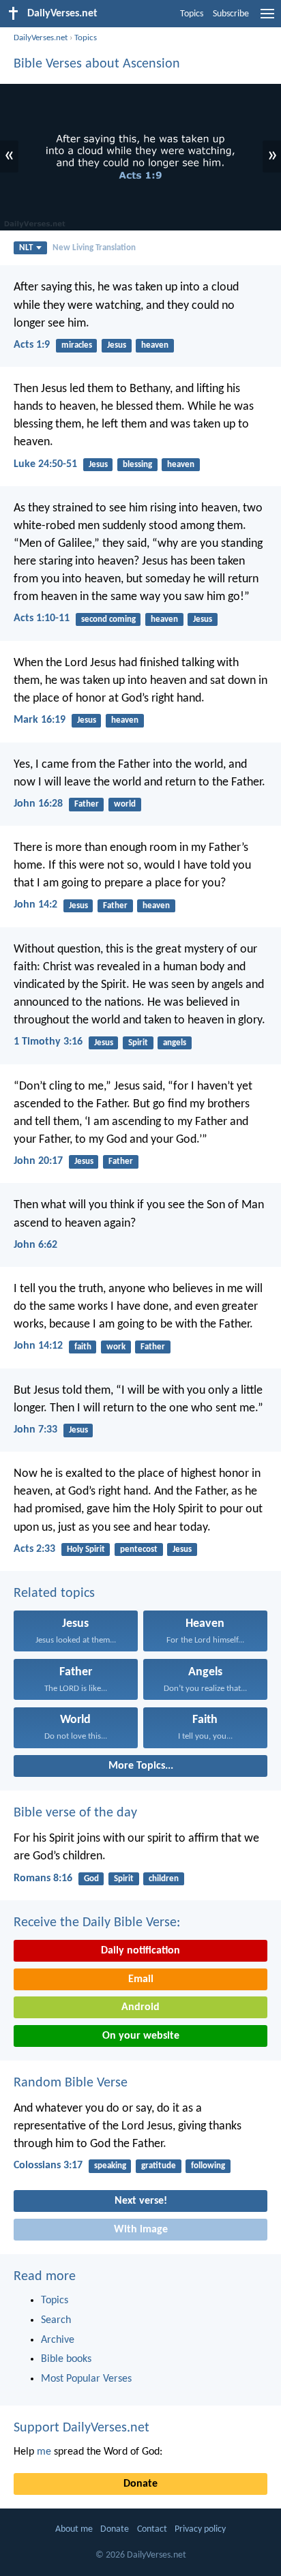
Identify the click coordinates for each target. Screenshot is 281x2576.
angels (175, 1043)
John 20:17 (38, 1161)
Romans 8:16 (43, 1878)
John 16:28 (38, 804)
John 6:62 (35, 1245)
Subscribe (231, 14)
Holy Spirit (86, 1549)
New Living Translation (94, 248)
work (116, 1347)
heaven (155, 345)
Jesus (117, 345)
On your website (141, 2036)
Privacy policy (200, 2529)
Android (140, 2007)
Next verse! (141, 2201)
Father (87, 804)
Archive (58, 2340)
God (91, 1879)
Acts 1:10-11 (42, 618)
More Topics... (141, 1766)
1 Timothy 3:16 (48, 1042)
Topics (192, 14)
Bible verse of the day (75, 1813)
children (164, 1879)
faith (83, 1347)
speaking (110, 2166)
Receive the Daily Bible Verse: (97, 1923)
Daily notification (140, 1951)
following (208, 2166)
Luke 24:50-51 (45, 464)
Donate (140, 2484)
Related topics (54, 1593)
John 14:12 (38, 1346)
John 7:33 (35, 1430)
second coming (108, 619)
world (125, 804)
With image (141, 2230)
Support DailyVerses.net (82, 2428)
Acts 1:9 (32, 345)
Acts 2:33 (34, 1549)
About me (74, 2529)
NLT (26, 248)
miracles (77, 345)
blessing (137, 465)
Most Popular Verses (86, 2379)
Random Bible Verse (71, 2083)
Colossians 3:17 (48, 2166)
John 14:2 (35, 905)
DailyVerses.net (41, 38)
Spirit (138, 1043)
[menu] (267, 19)
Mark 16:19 (40, 720)
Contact (152, 2529)
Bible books (66, 2359)
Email (141, 1979)
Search (56, 2320)
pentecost (139, 1549)
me (44, 2452)
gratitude (159, 2166)
